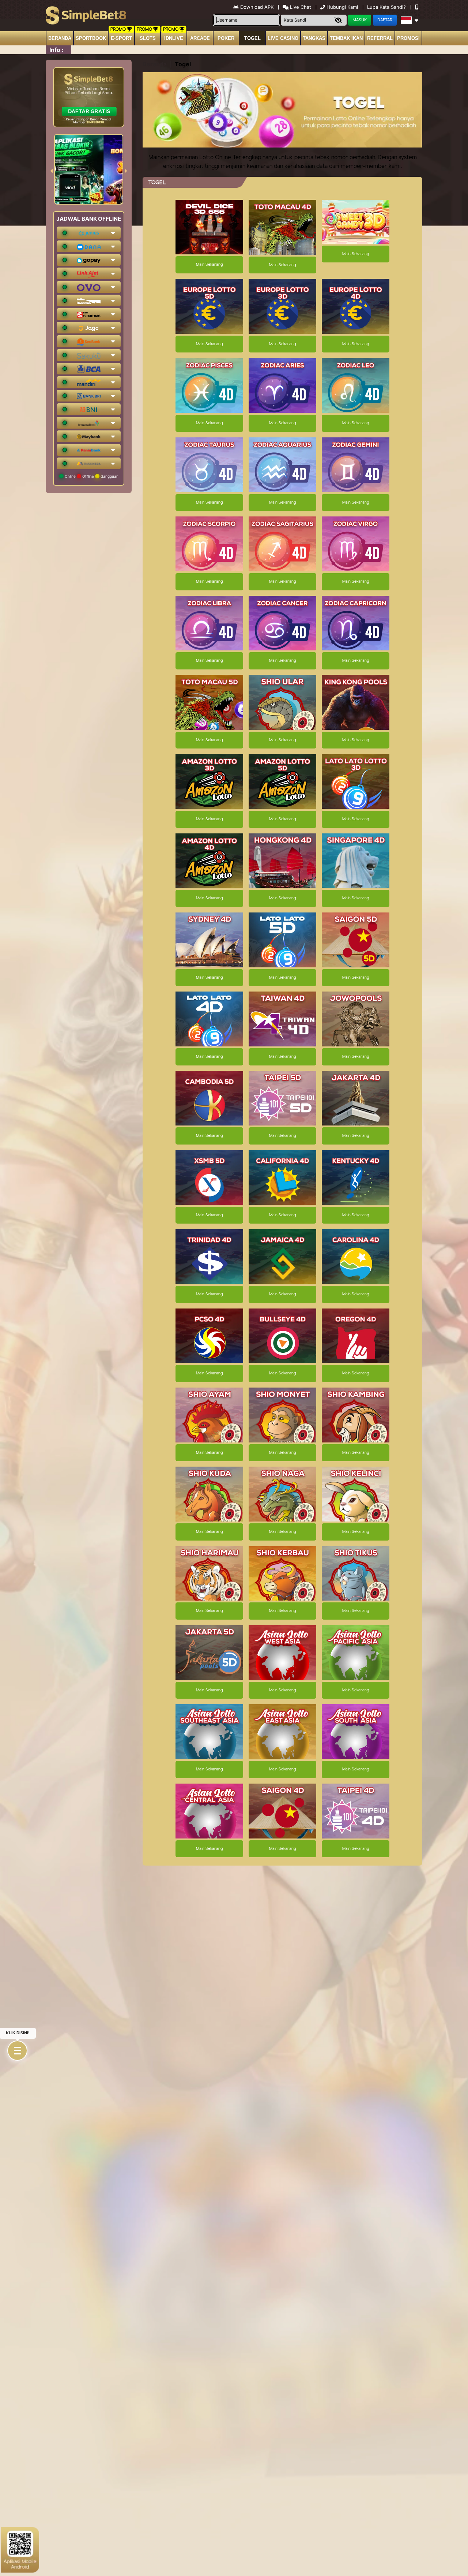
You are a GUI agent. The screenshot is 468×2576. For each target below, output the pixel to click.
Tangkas (314, 38)
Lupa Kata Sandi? (387, 7)
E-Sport (121, 38)
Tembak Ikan (346, 38)
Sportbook (91, 38)
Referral (380, 38)
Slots (148, 38)
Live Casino (283, 38)
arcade (200, 38)
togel (252, 38)
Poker (226, 38)
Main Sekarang (209, 265)
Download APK (257, 7)
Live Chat (300, 7)
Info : (56, 50)
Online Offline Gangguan (91, 476)
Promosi (408, 38)
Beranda (60, 38)
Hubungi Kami (342, 7)
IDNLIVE (174, 38)
